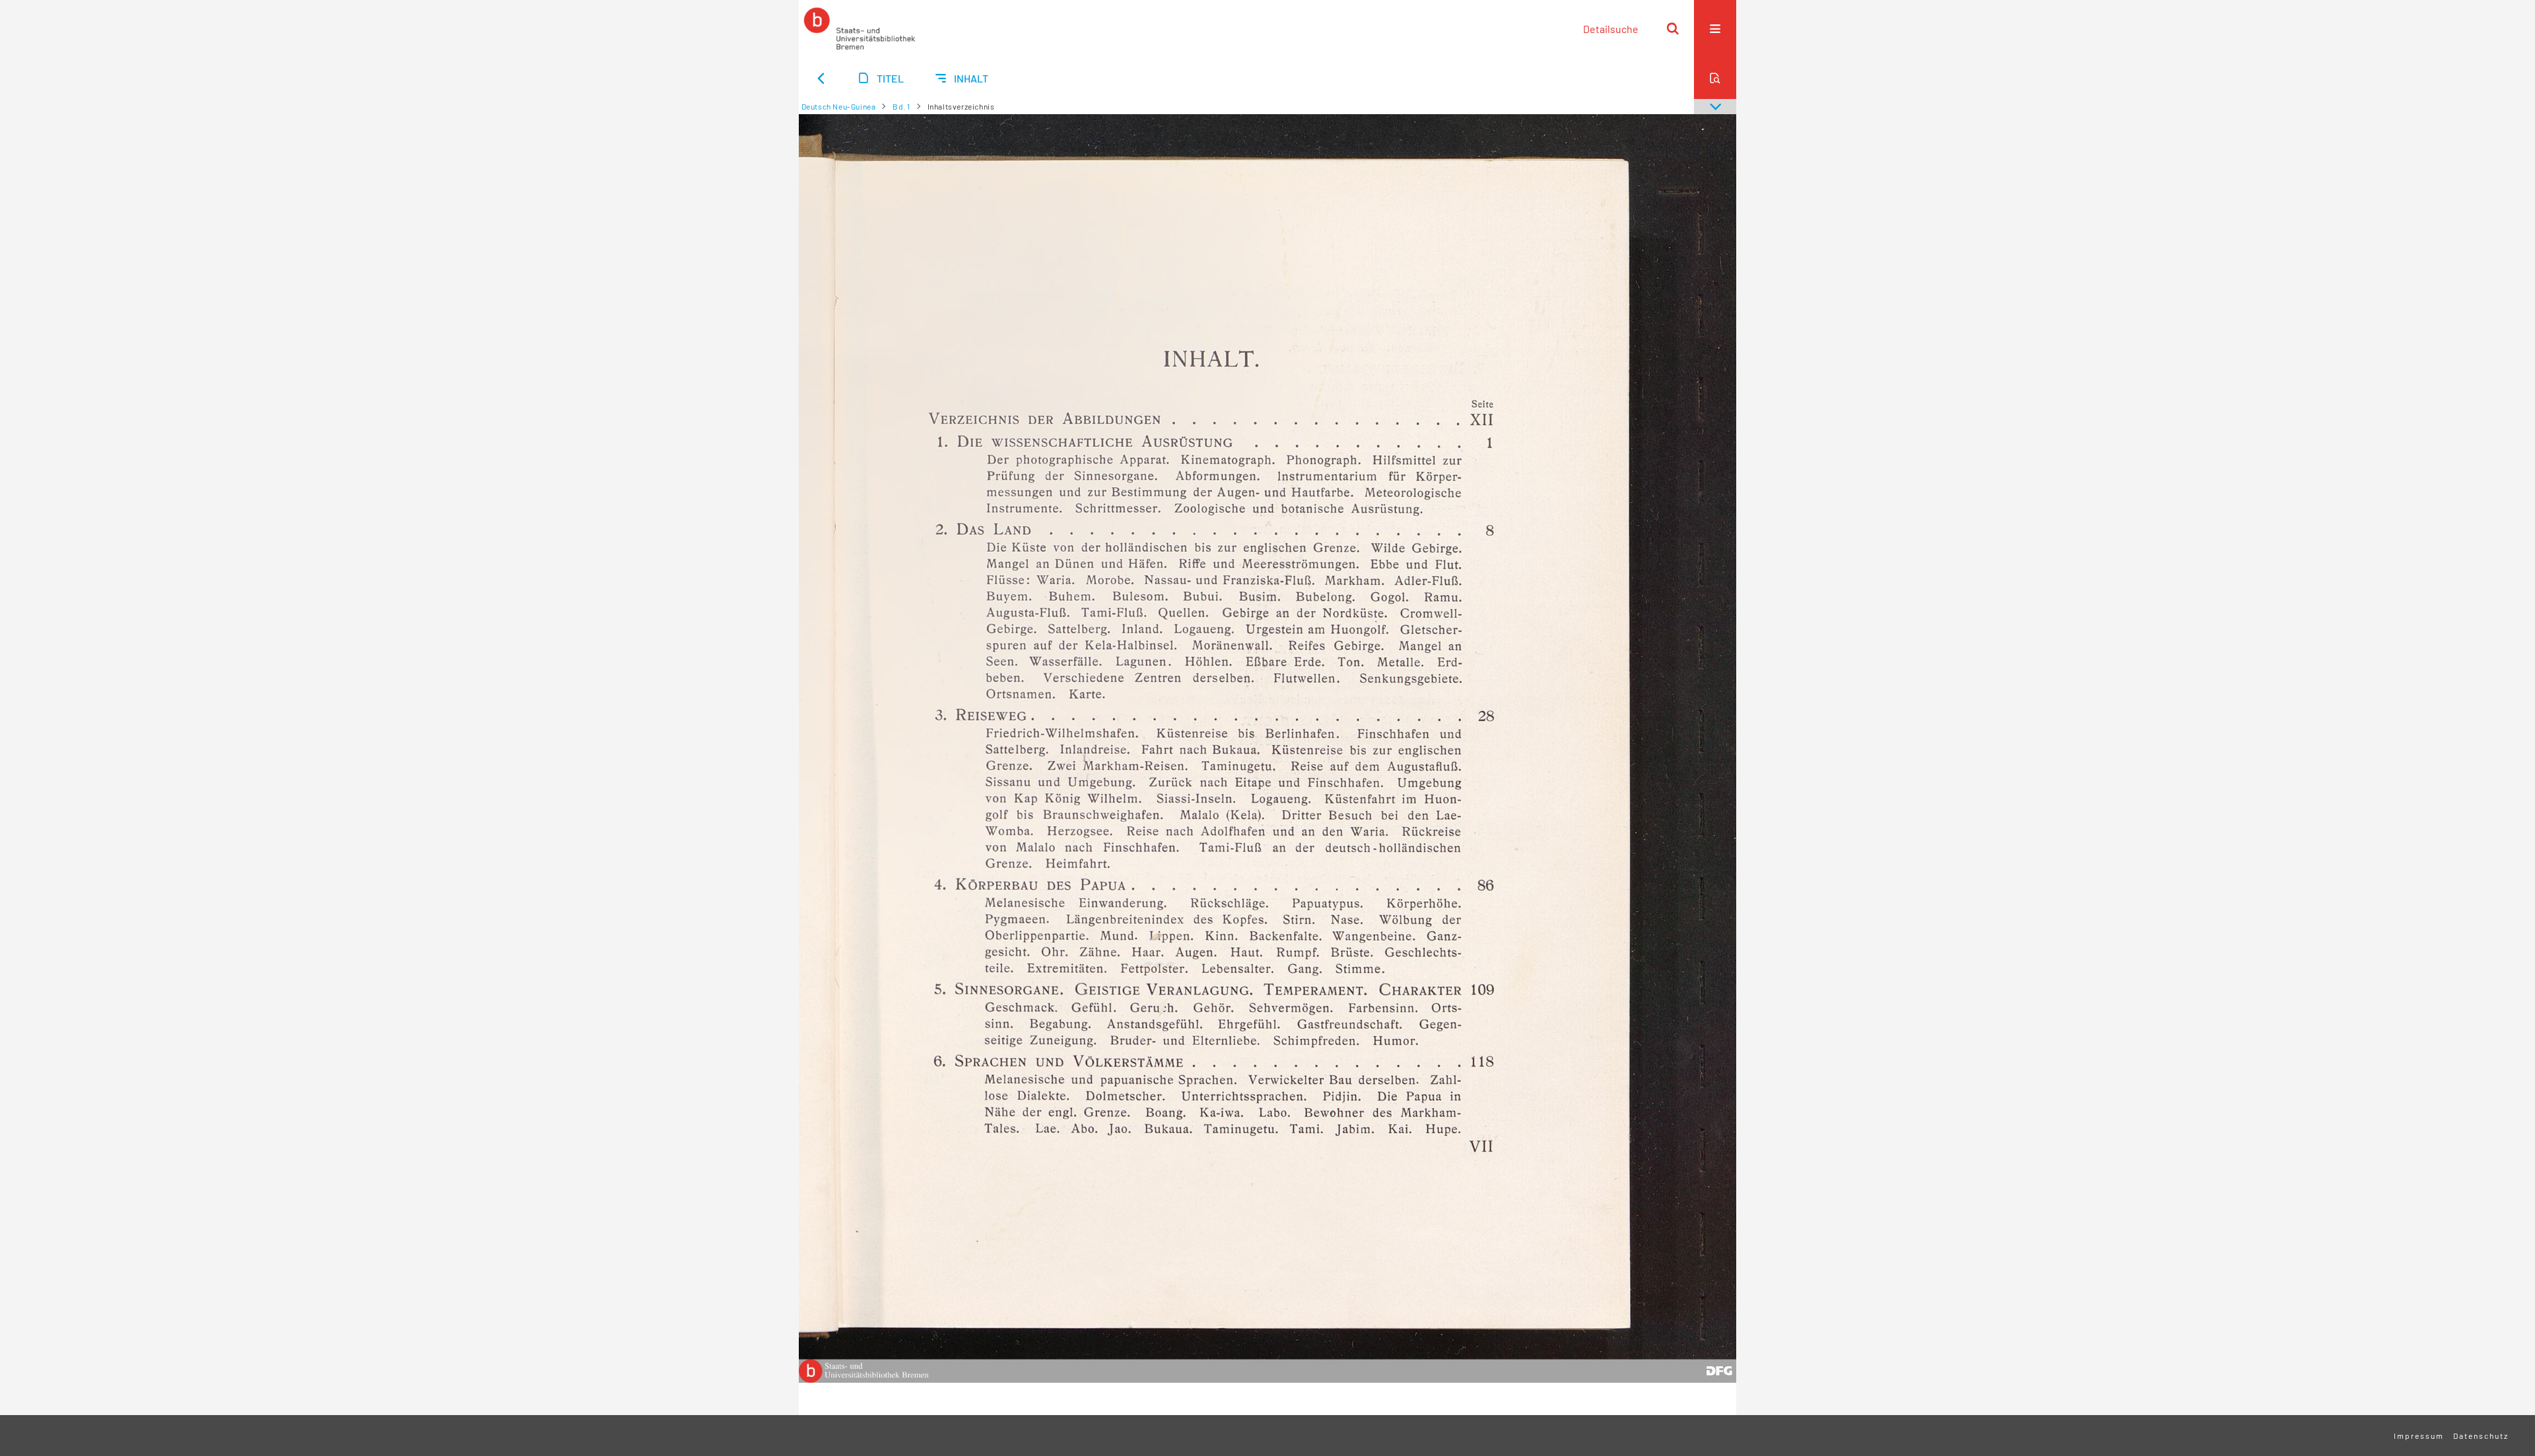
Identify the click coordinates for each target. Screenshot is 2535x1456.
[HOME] (860, 28)
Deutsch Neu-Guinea (839, 106)
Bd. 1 (901, 106)
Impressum (2419, 1436)
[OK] (1673, 28)
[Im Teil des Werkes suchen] (1715, 78)
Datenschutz (2481, 1436)
